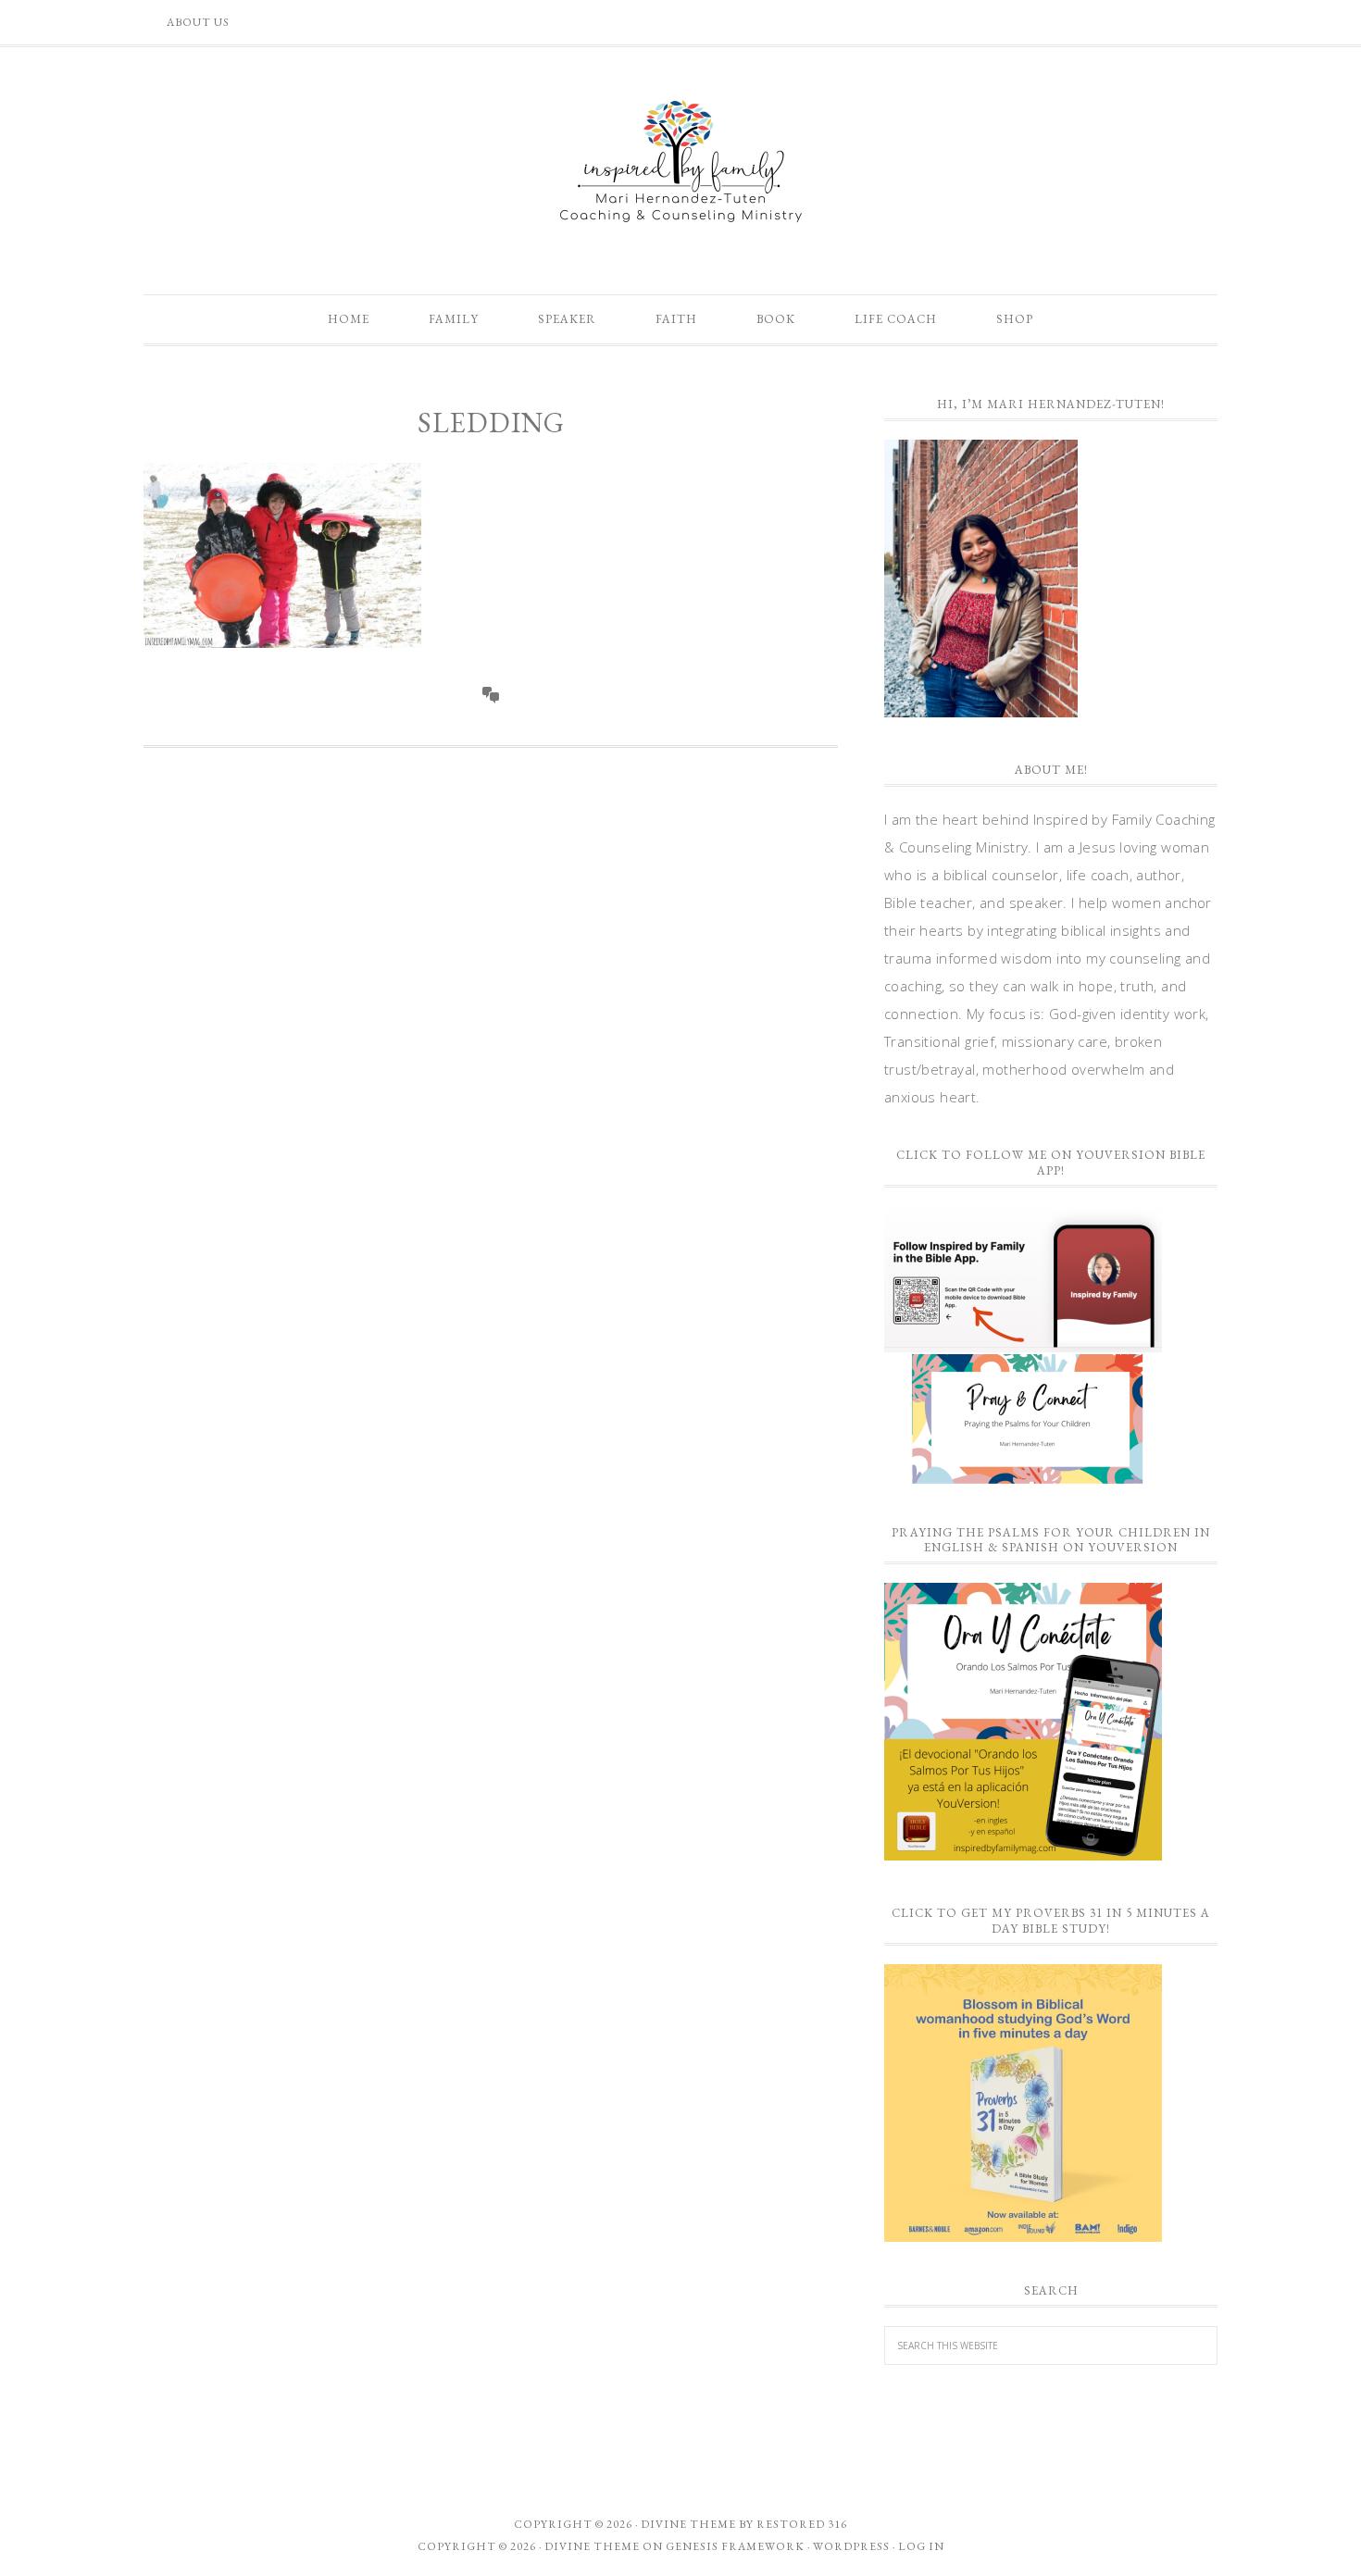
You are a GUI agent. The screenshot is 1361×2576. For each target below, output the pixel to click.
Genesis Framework (735, 2546)
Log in (921, 2546)
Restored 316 (802, 2524)
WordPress (851, 2546)
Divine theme (688, 2524)
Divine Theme (592, 2546)
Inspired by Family (680, 161)
